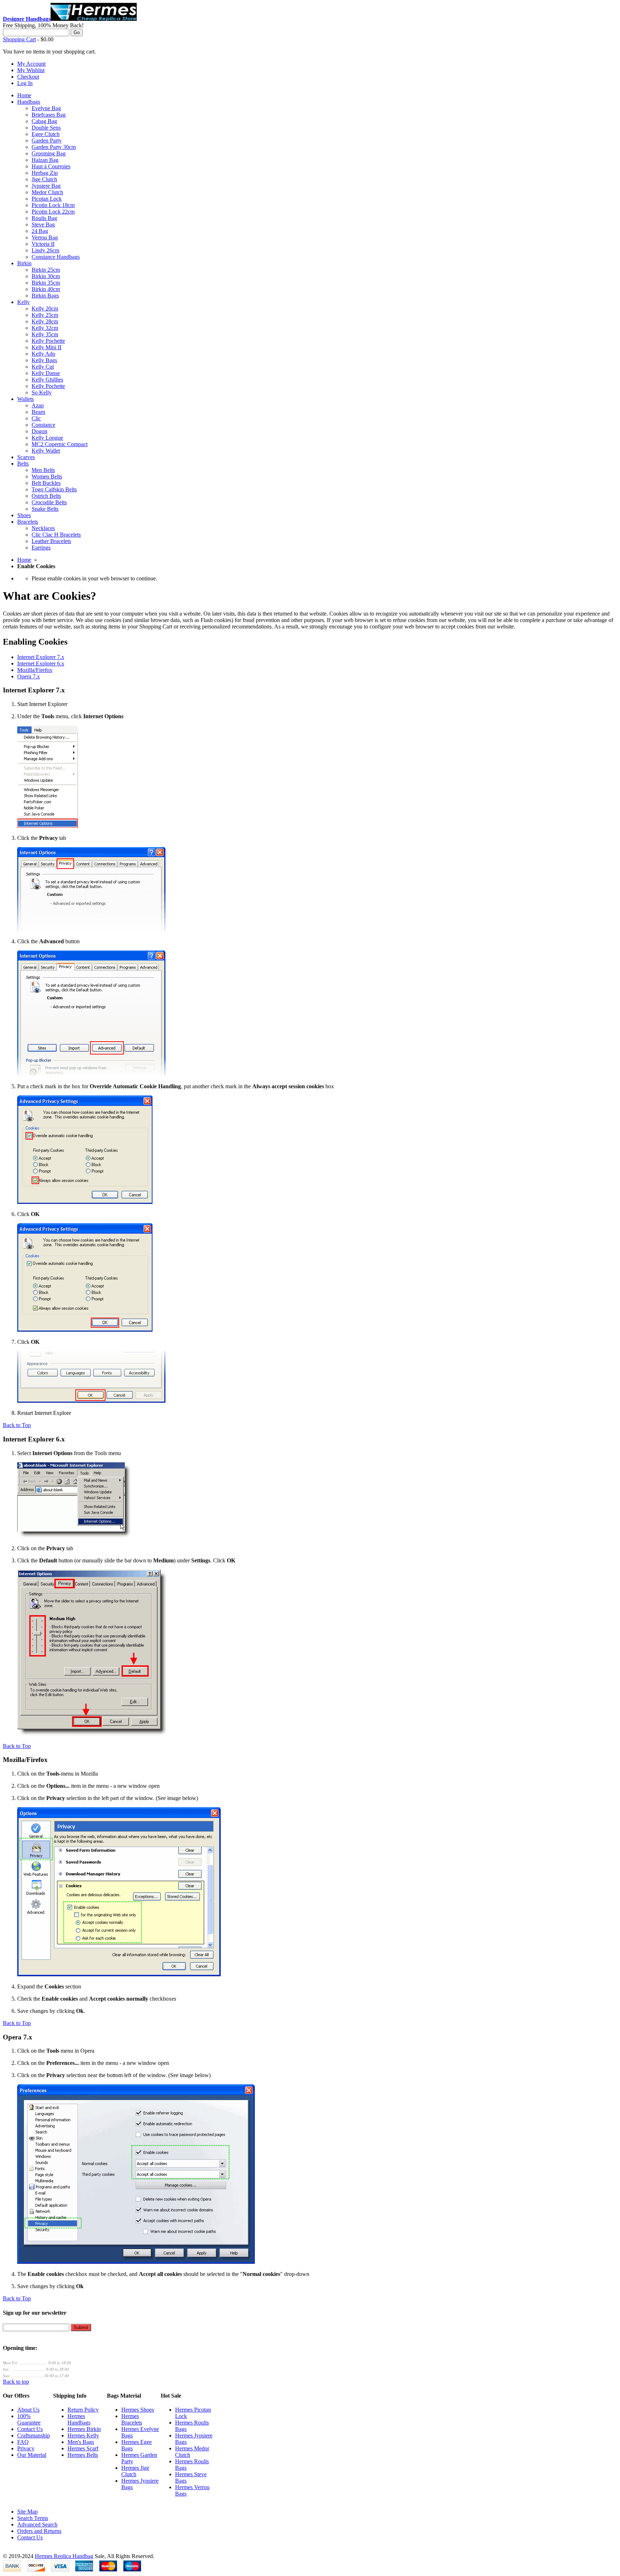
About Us (28, 2410)
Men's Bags (81, 2442)
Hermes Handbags (79, 2419)
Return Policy (83, 2410)
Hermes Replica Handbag (64, 2556)
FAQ (23, 2442)
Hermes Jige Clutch (135, 2471)
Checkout (28, 77)
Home (24, 560)
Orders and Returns (39, 2531)
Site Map (27, 2512)
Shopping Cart (19, 39)
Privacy (26, 2448)
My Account (31, 64)
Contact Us (30, 2429)
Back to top (16, 2382)
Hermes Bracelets (132, 2419)
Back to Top (17, 1425)
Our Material (32, 2455)
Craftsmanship (34, 2435)
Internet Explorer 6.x (41, 663)
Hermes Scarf (83, 2448)
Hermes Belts (83, 2455)
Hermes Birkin (84, 2429)
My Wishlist (31, 70)
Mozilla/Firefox (35, 670)
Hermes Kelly (83, 2435)
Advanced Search (37, 2524)
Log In (25, 83)
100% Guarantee (29, 2419)
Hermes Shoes (138, 2410)
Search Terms (33, 2518)
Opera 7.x (29, 676)
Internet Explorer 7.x (41, 657)
